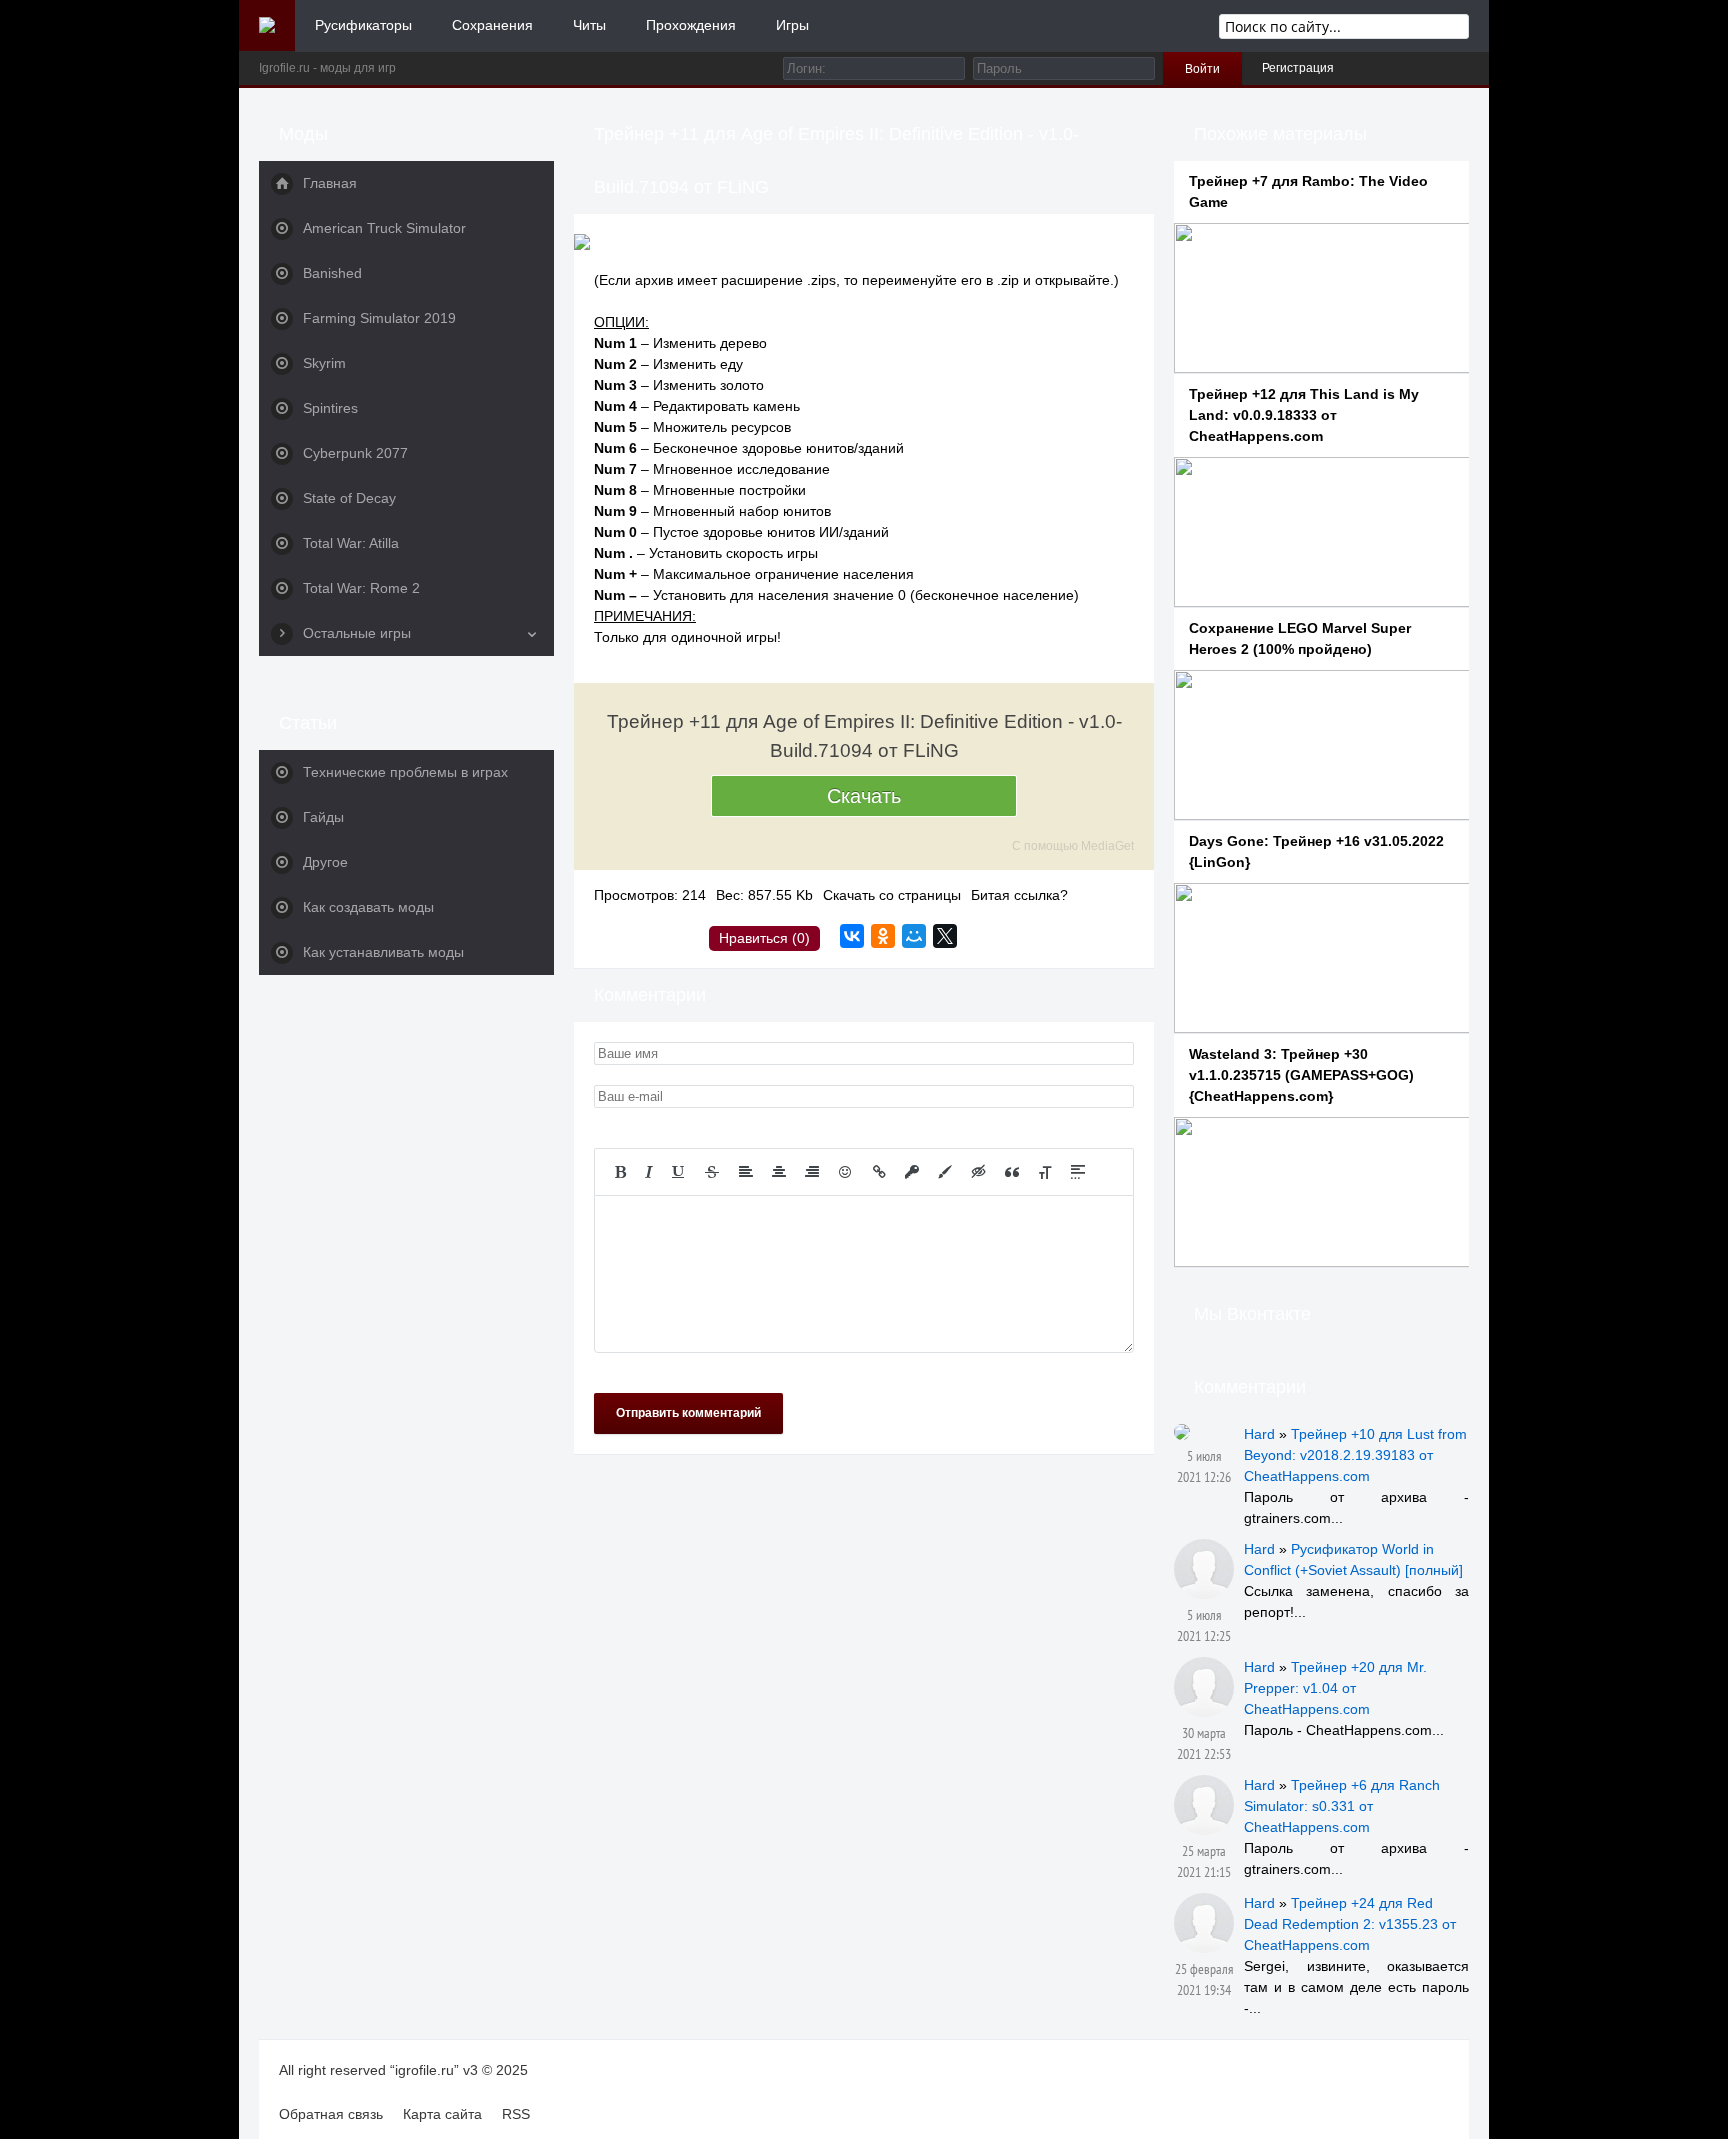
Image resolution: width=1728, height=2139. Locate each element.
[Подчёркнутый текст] (679, 1172)
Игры (792, 25)
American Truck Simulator (384, 228)
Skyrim (324, 363)
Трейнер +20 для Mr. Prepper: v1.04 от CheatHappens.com (1335, 1688)
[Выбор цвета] (945, 1172)
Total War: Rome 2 (361, 588)
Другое (325, 862)
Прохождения (691, 25)
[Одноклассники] (883, 936)
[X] (945, 936)
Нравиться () (764, 938)
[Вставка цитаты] (1012, 1172)
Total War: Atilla (351, 543)
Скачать (864, 796)
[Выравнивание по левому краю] (746, 1172)
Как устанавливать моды (383, 952)
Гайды (323, 817)
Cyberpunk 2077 (355, 453)
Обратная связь (331, 2114)
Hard (1259, 1434)
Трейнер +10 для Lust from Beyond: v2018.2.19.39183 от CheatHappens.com (1355, 1455)
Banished (332, 273)
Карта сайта (442, 2114)
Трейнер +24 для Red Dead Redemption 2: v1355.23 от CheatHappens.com (1350, 1924)
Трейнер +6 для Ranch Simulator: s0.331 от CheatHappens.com (1342, 1806)
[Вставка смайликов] (846, 1172)
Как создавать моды (368, 907)
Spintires (330, 408)
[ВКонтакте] (852, 936)
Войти (1202, 69)
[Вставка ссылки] (879, 1172)
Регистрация (1298, 68)
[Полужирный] (620, 1172)
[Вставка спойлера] (1078, 1172)
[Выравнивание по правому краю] (812, 1172)
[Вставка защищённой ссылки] (912, 1172)
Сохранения (492, 25)
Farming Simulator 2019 (379, 318)
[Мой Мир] (914, 936)
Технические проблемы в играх (405, 772)
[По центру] (779, 1172)
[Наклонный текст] (649, 1172)
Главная (330, 183)
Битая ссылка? (1019, 895)
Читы (589, 25)
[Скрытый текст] (979, 1172)
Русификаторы (363, 25)
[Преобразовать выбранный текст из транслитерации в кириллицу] (1045, 1172)
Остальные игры (357, 633)
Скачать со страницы (892, 895)
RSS (516, 2114)
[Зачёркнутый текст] (712, 1172)
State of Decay (349, 498)
